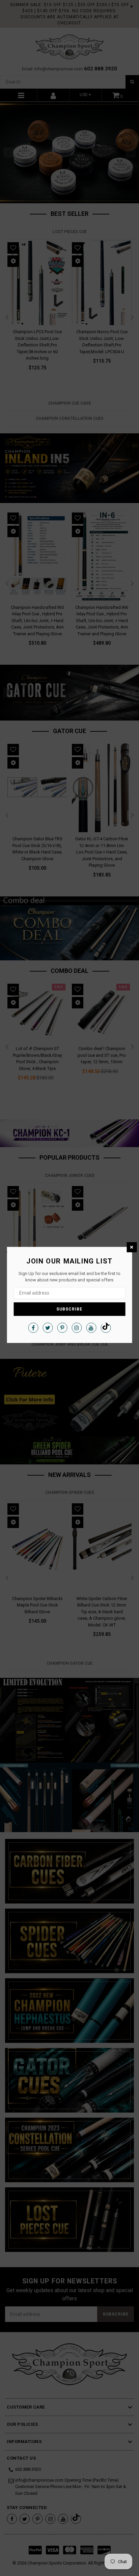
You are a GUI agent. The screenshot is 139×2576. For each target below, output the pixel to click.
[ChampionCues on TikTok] (106, 1328)
